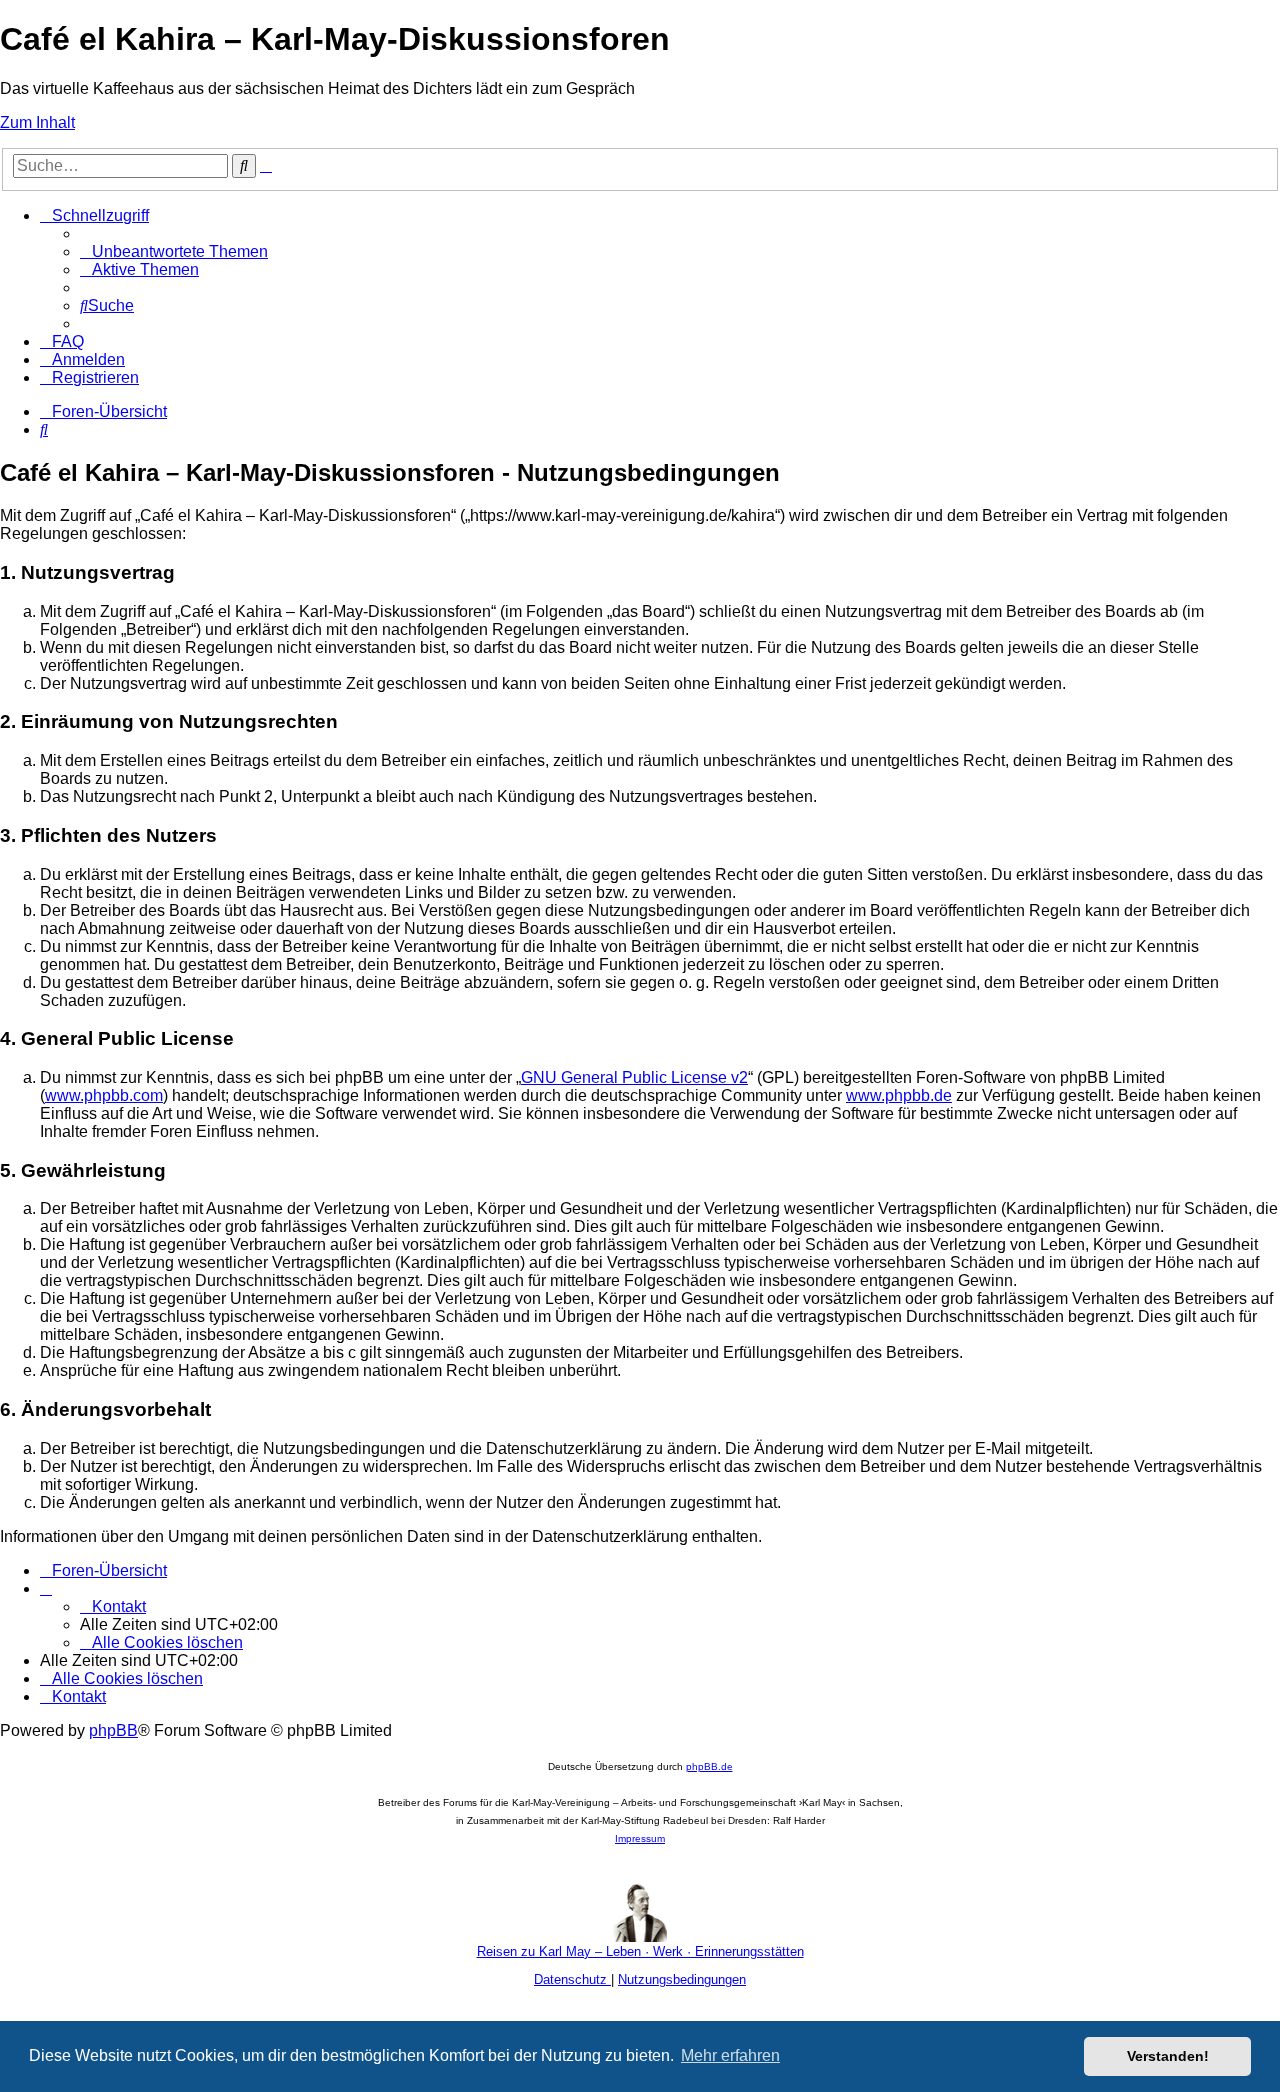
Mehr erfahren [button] (730, 2055)
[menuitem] (174, 251)
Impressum (640, 1838)
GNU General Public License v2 (634, 1077)
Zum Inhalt (37, 122)
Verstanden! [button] (1168, 2056)
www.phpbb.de (899, 1095)
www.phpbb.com (104, 1095)
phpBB (113, 1730)
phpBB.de (709, 1766)
